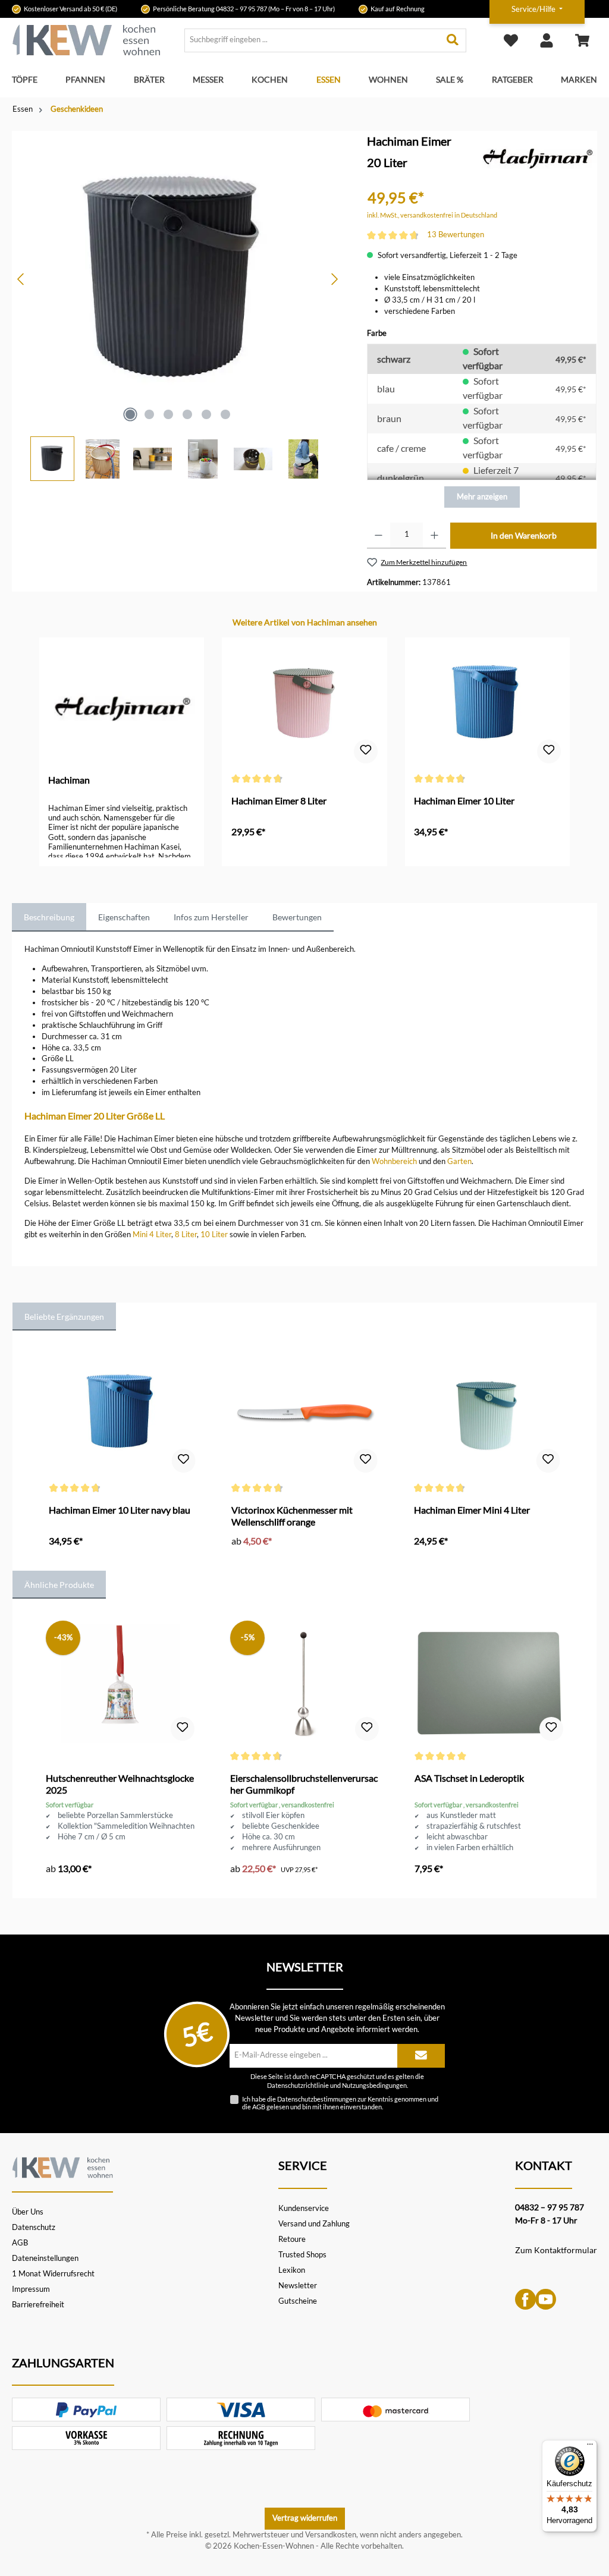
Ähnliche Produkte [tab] (59, 1585)
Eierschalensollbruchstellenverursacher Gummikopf (304, 1784)
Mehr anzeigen (482, 497)
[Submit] (421, 2056)
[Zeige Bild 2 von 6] (149, 414)
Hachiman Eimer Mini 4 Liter (472, 1510)
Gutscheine (298, 2301)
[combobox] (312, 40)
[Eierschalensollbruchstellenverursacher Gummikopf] (304, 1683)
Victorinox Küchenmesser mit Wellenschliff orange (292, 1516)
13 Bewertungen (456, 235)
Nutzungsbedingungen (374, 2086)
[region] (178, 306)
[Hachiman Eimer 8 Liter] (305, 706)
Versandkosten (331, 2535)
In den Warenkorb (524, 535)
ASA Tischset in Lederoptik (469, 1778)
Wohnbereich (394, 1161)
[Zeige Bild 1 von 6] (130, 414)
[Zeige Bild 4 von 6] (187, 414)
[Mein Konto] (547, 40)
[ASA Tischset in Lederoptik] (489, 1683)
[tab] (49, 917)
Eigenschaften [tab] (124, 917)
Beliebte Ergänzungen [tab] (64, 1317)
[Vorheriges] (21, 279)
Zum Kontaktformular (556, 2250)
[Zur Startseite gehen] (86, 40)
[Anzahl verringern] (379, 536)
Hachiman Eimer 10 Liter (464, 801)
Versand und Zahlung (314, 2224)
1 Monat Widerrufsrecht (53, 2274)
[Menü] (590, 2447)
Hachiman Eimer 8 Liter (279, 801)
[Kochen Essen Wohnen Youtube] (546, 2299)
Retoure (292, 2239)
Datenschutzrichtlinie (298, 2086)
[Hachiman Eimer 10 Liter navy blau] (122, 1415)
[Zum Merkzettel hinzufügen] (366, 751)
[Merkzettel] (511, 40)
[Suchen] (453, 40)
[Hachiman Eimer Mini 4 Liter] (487, 1415)
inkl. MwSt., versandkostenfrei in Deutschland (432, 215)
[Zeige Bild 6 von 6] (225, 414)
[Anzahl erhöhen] (434, 536)
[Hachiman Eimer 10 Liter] (487, 706)
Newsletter (298, 2286)
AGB (259, 2107)
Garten (459, 1161)
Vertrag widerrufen (305, 2518)
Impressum (31, 2289)
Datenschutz (34, 2227)
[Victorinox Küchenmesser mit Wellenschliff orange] (304, 1415)
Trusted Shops (302, 2255)
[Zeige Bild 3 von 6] (168, 414)
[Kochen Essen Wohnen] (62, 2166)
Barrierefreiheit (38, 2305)
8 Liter (186, 1234)
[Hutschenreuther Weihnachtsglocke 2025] (120, 1683)
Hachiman (69, 780)
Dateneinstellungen (45, 2258)
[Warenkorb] (582, 40)
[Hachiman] (537, 155)
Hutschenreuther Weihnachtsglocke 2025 (120, 1784)
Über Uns (28, 2212)
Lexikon (292, 2270)
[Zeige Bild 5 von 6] (206, 414)
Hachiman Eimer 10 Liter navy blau (120, 1510)
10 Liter (214, 1234)
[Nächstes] (334, 279)
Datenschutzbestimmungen (317, 2099)
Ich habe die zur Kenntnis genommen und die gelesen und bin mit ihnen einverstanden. (340, 2103)
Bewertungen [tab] (297, 917)
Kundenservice (304, 2208)
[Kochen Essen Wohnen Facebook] (525, 2299)
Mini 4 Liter (152, 1234)
